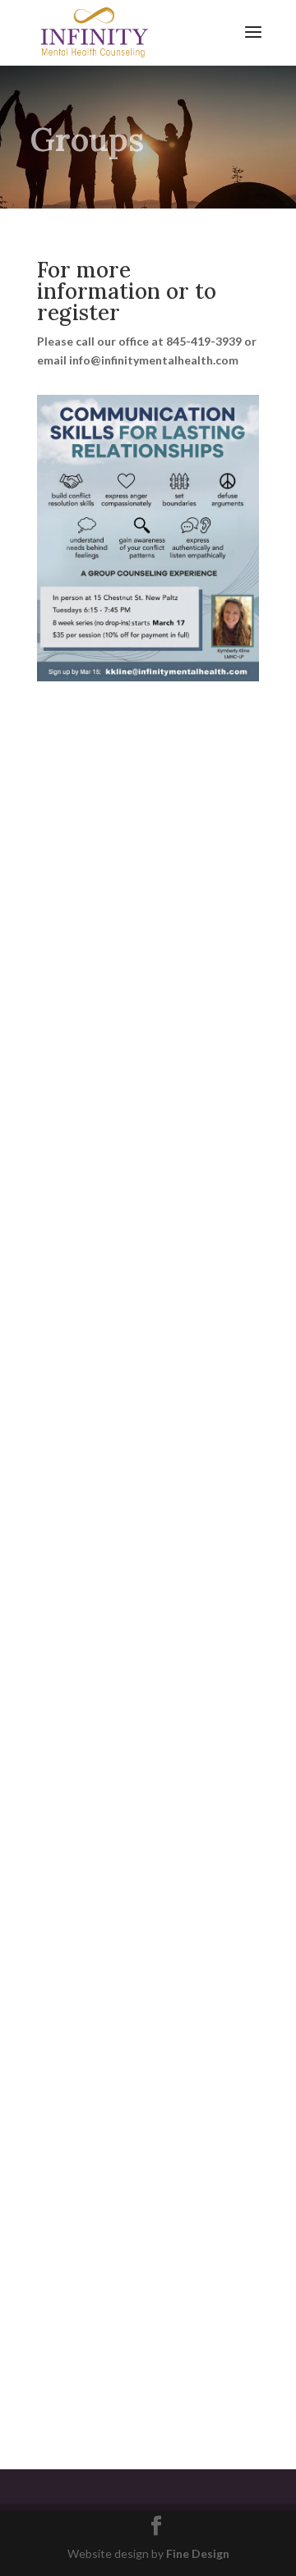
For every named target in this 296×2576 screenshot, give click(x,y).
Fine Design (198, 2553)
